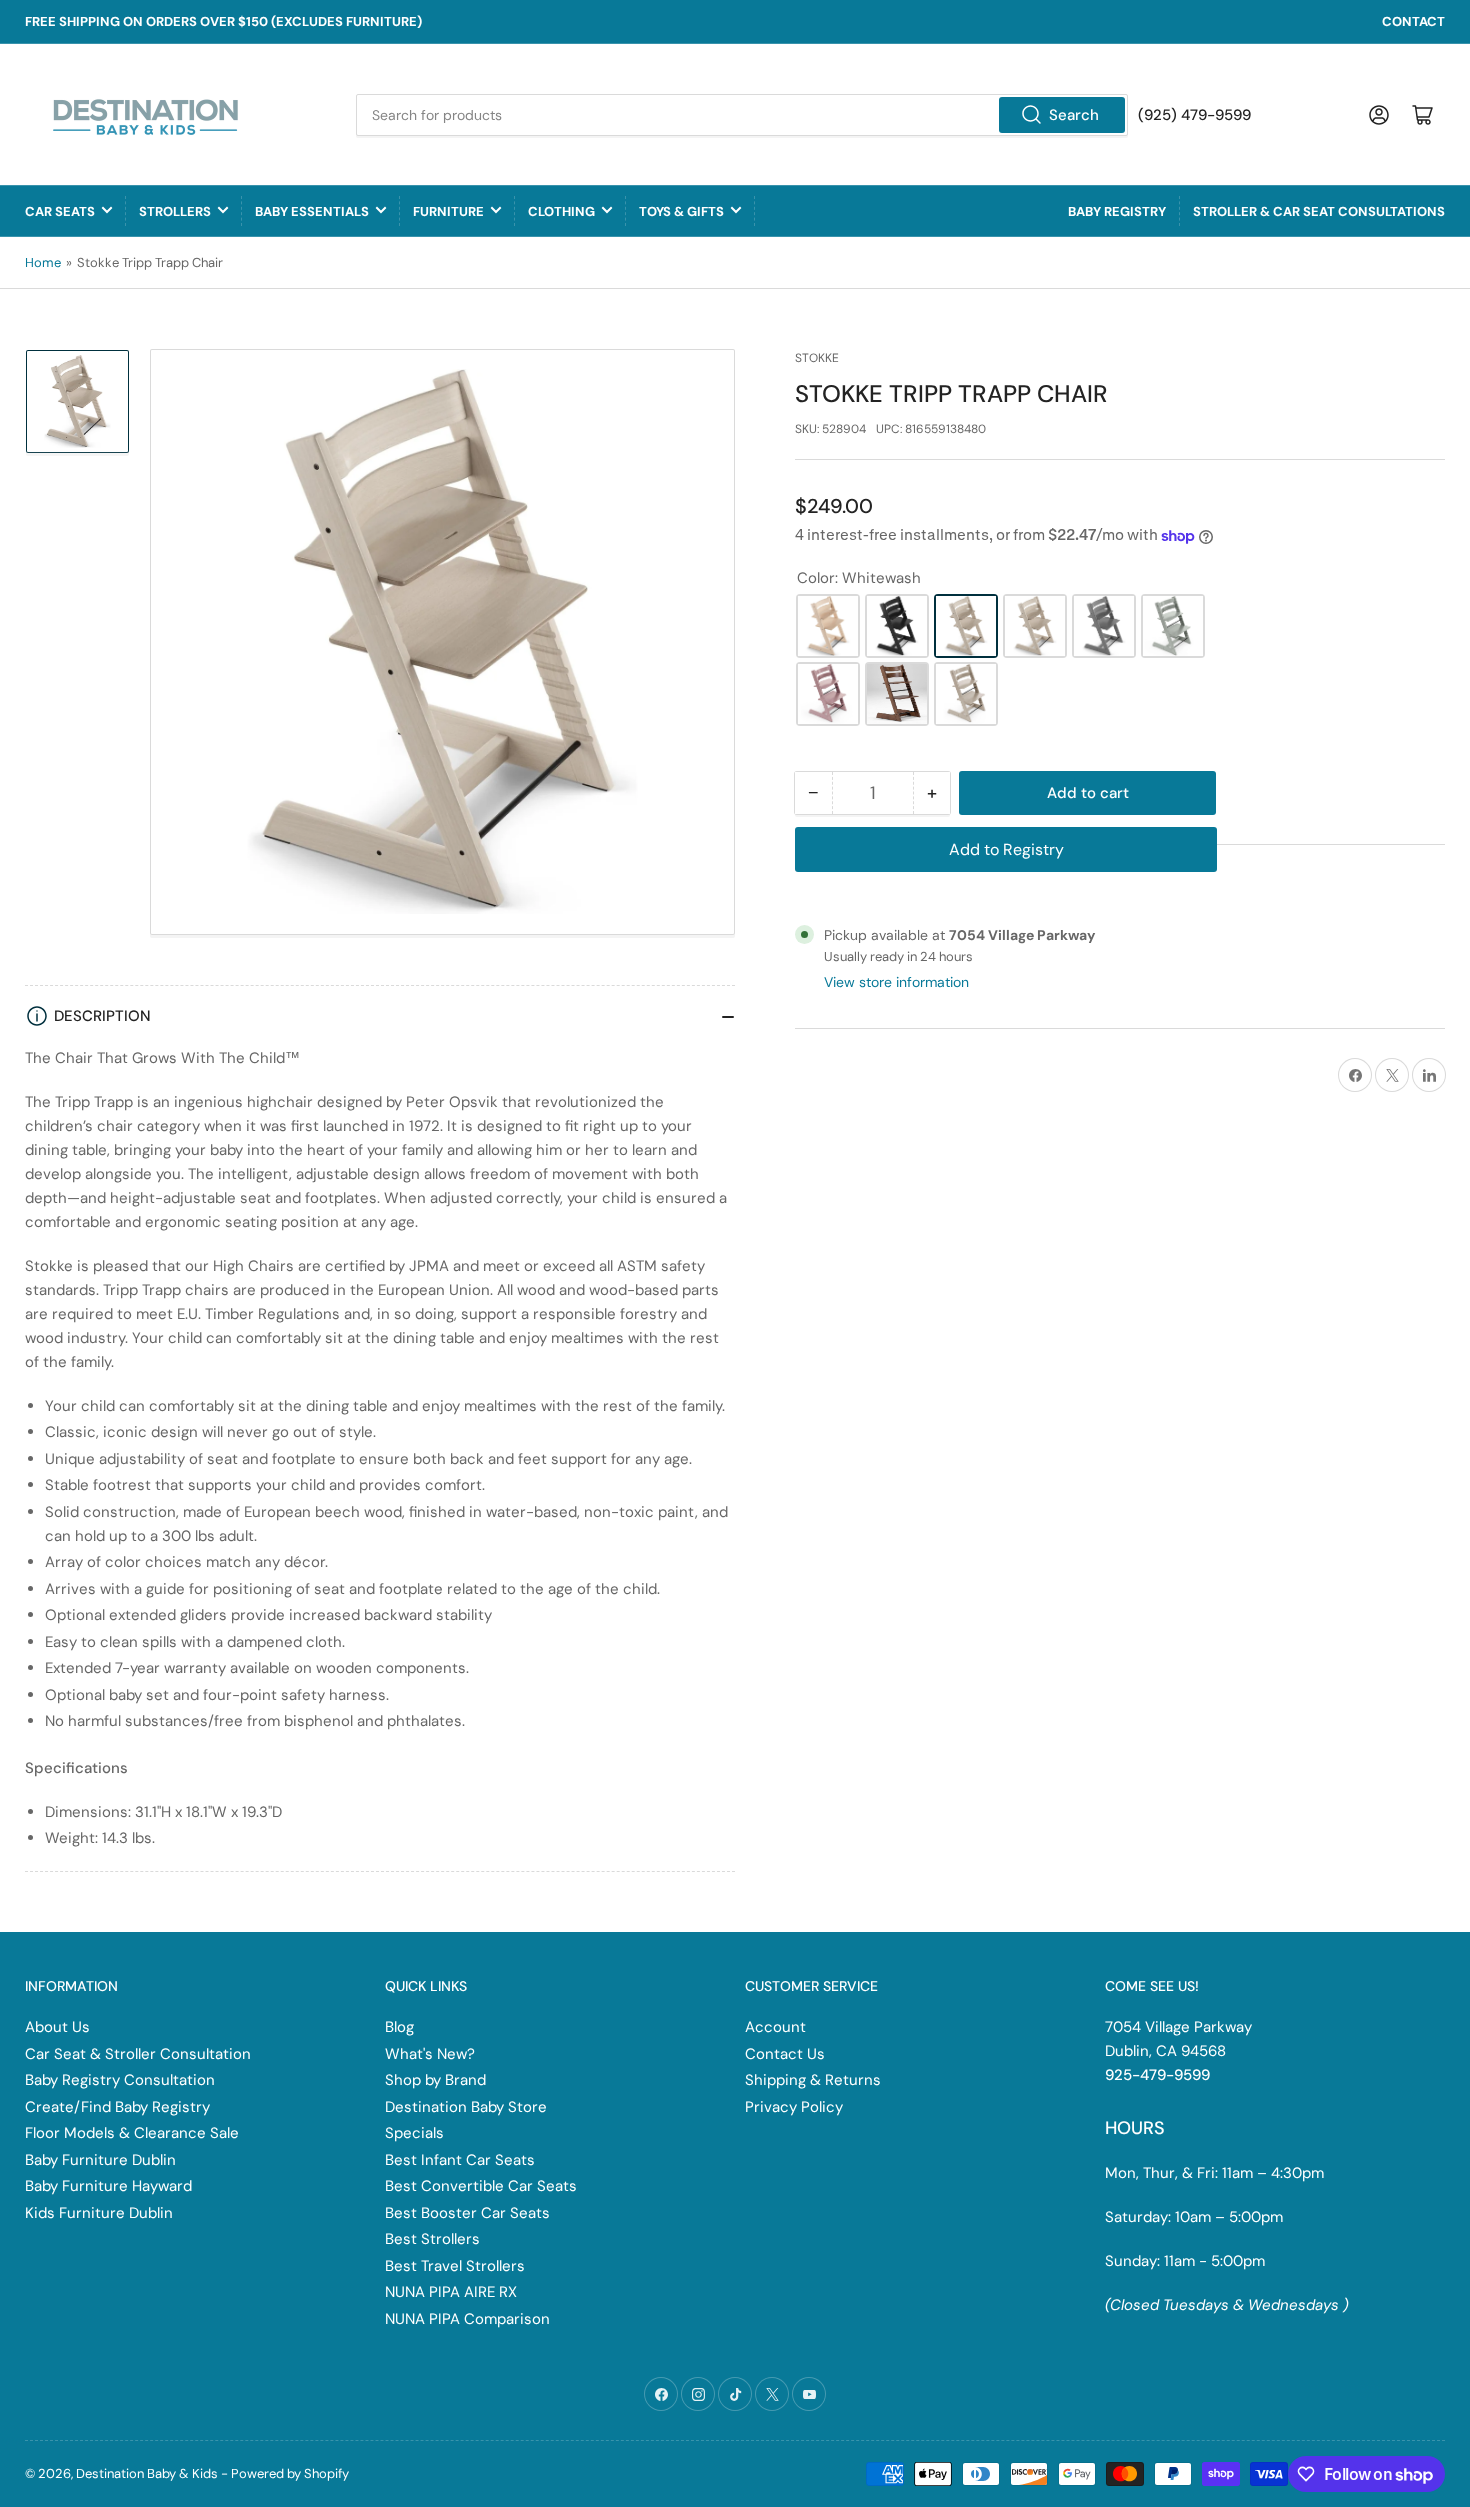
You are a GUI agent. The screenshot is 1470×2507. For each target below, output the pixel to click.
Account (775, 2027)
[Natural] (828, 626)
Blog (399, 2027)
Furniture (448, 211)
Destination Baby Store (466, 2107)
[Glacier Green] (1173, 626)
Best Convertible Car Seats (481, 2186)
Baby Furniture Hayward (108, 2186)
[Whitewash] (966, 626)
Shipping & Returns (813, 2080)
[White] (1035, 626)
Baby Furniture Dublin (100, 2160)
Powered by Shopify (290, 2473)
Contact (1413, 21)
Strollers (175, 211)
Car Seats (60, 211)
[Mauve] (828, 694)
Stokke (817, 358)
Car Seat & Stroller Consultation (138, 2054)
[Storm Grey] (1104, 626)
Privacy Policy (794, 2107)
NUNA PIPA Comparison (467, 2319)
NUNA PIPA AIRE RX (451, 2292)
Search (1074, 115)
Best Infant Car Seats (460, 2160)
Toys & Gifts (681, 211)
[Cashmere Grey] (966, 694)
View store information (896, 982)
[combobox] (742, 115)
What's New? (430, 2054)
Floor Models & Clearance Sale (132, 2133)
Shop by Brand (435, 2080)
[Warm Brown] (897, 694)
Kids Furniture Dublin (99, 2213)
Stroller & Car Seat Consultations (1319, 211)
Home (43, 262)
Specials (414, 2133)
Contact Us (785, 2054)
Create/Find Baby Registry (117, 2107)
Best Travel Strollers (455, 2266)
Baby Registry (1117, 211)
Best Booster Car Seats (467, 2213)
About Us (57, 2027)
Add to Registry (1006, 849)
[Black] (897, 626)
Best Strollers (432, 2239)
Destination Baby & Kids (147, 2473)
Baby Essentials (312, 211)
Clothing (561, 211)
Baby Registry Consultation (120, 2080)
